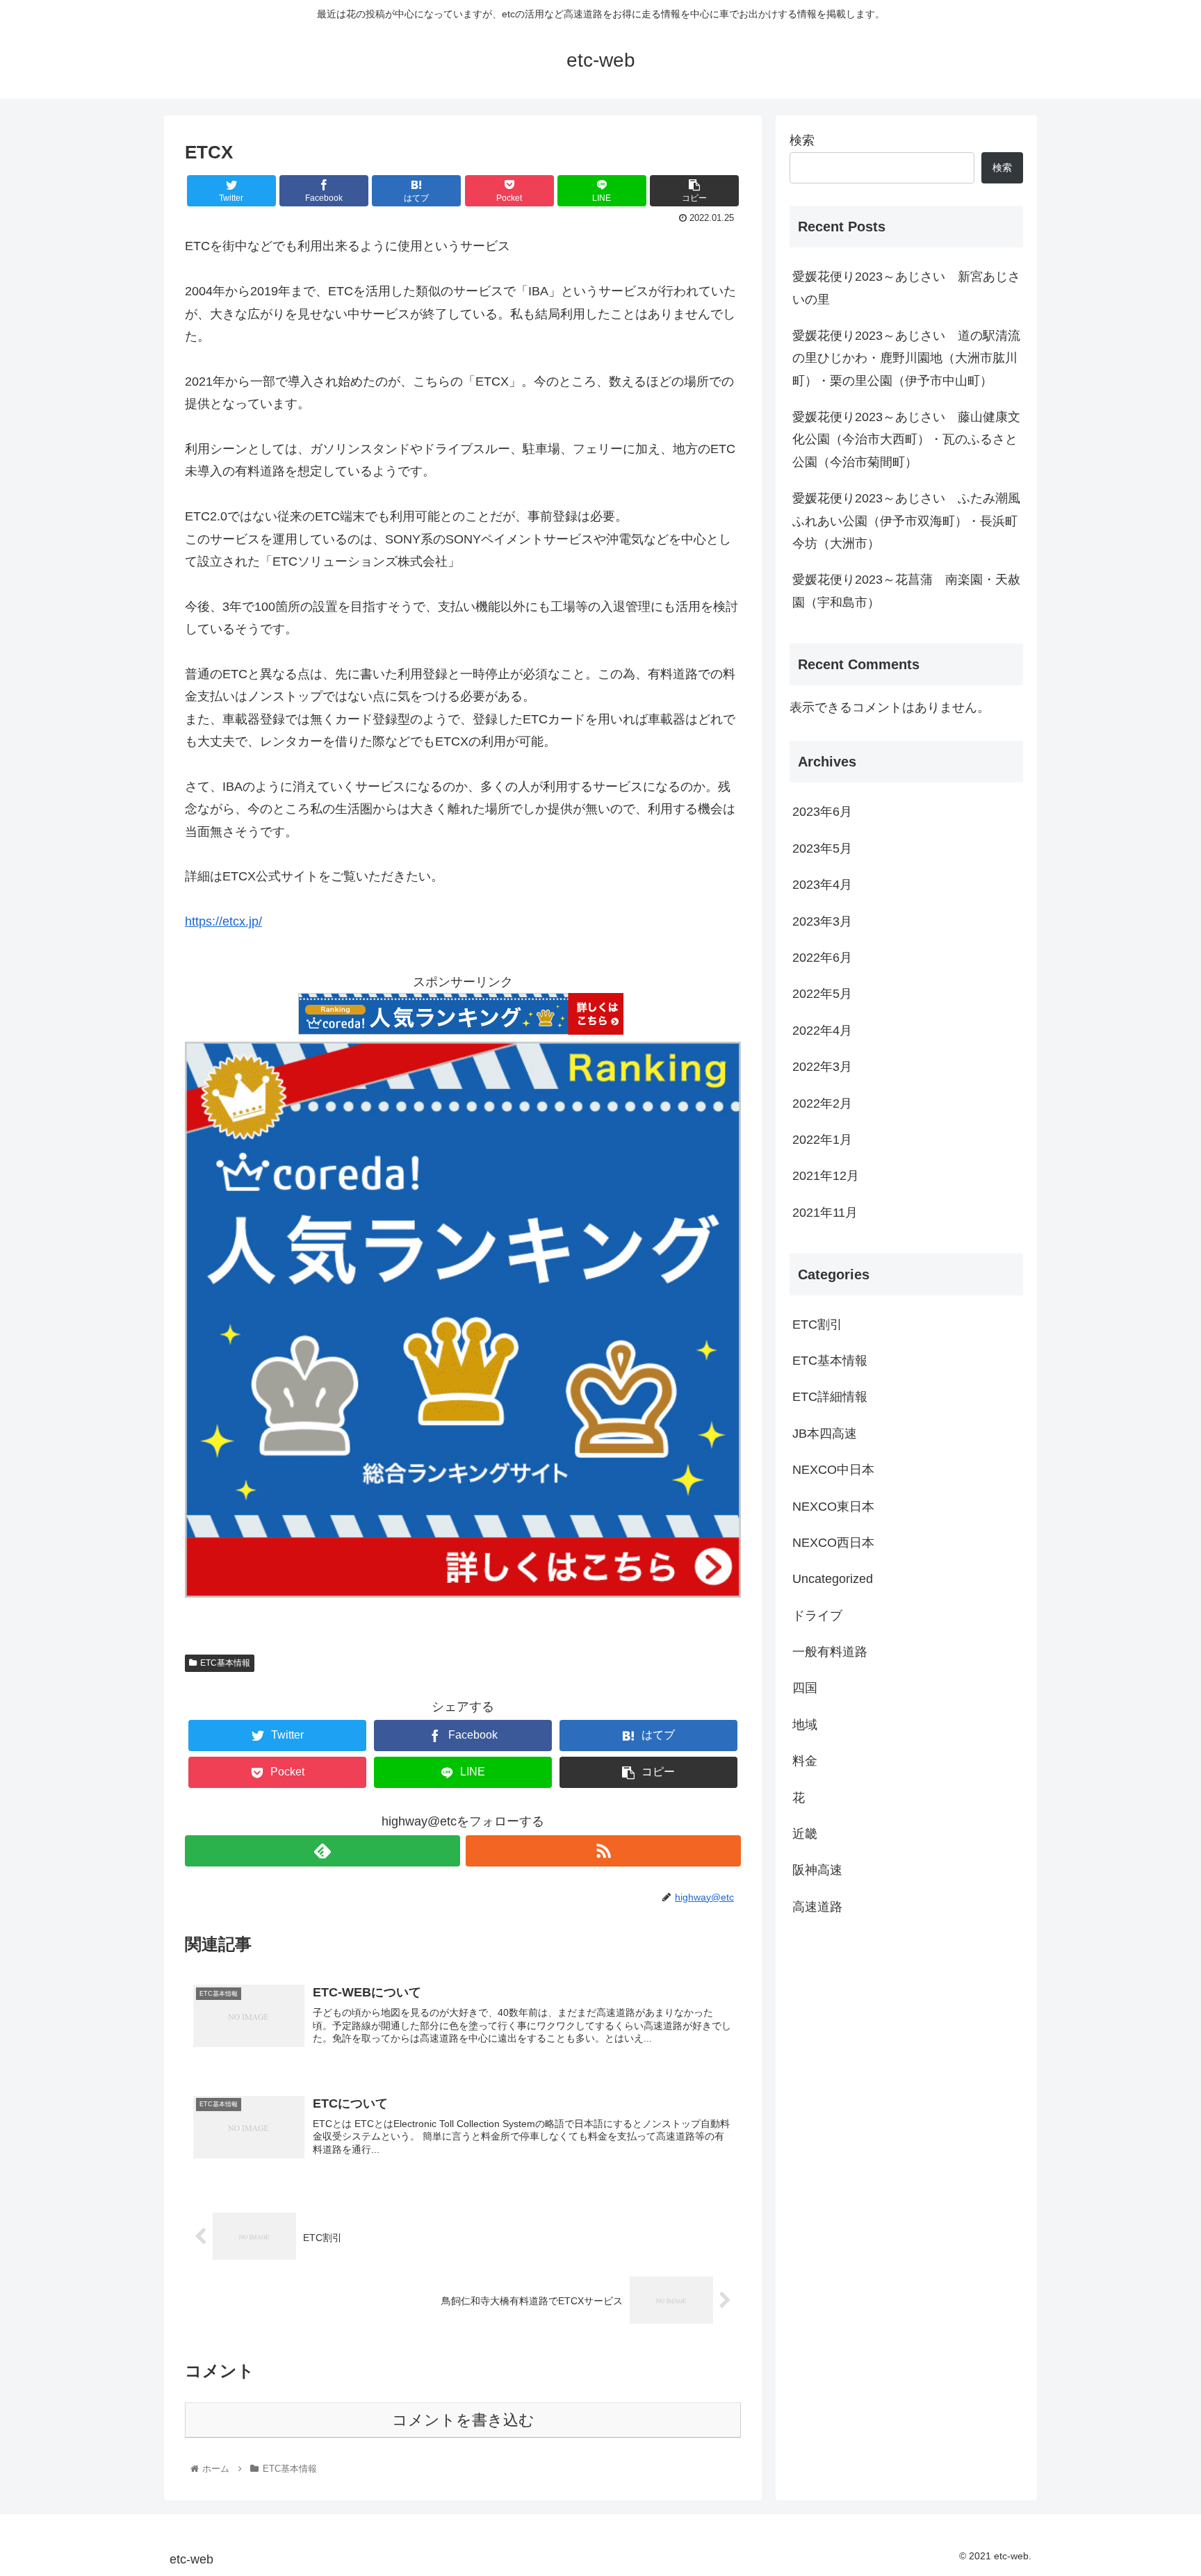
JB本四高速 (825, 1434)
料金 (805, 1761)
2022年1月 (822, 1140)
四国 (805, 1688)
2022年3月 (822, 1067)
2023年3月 (822, 921)
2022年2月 (822, 1104)
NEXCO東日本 (833, 1506)
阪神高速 (817, 1870)
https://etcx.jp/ (223, 921)
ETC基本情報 (225, 1663)
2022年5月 (822, 994)
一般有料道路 (830, 1652)
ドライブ (817, 1616)
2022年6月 (822, 958)
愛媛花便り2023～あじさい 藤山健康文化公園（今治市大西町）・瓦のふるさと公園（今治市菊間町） (906, 440)
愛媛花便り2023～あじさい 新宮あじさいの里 (906, 288)
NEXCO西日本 (833, 1543)
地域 (805, 1725)
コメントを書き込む (463, 2420)
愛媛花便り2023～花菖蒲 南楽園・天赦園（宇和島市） (906, 591)
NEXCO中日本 (833, 1470)
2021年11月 (825, 1213)
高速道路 (817, 1907)
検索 (802, 140)
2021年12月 (826, 1176)
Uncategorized (833, 1579)
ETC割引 (817, 1324)
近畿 (805, 1834)
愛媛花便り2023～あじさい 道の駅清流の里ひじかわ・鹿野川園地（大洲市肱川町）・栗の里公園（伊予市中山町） (906, 358)
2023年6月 (822, 812)
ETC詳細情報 (830, 1397)
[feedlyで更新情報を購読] (322, 1851)
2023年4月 (822, 885)
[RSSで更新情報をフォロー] (603, 1851)
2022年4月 (822, 1031)
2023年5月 (822, 848)
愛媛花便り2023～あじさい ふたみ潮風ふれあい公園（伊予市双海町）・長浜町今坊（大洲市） (906, 521)
